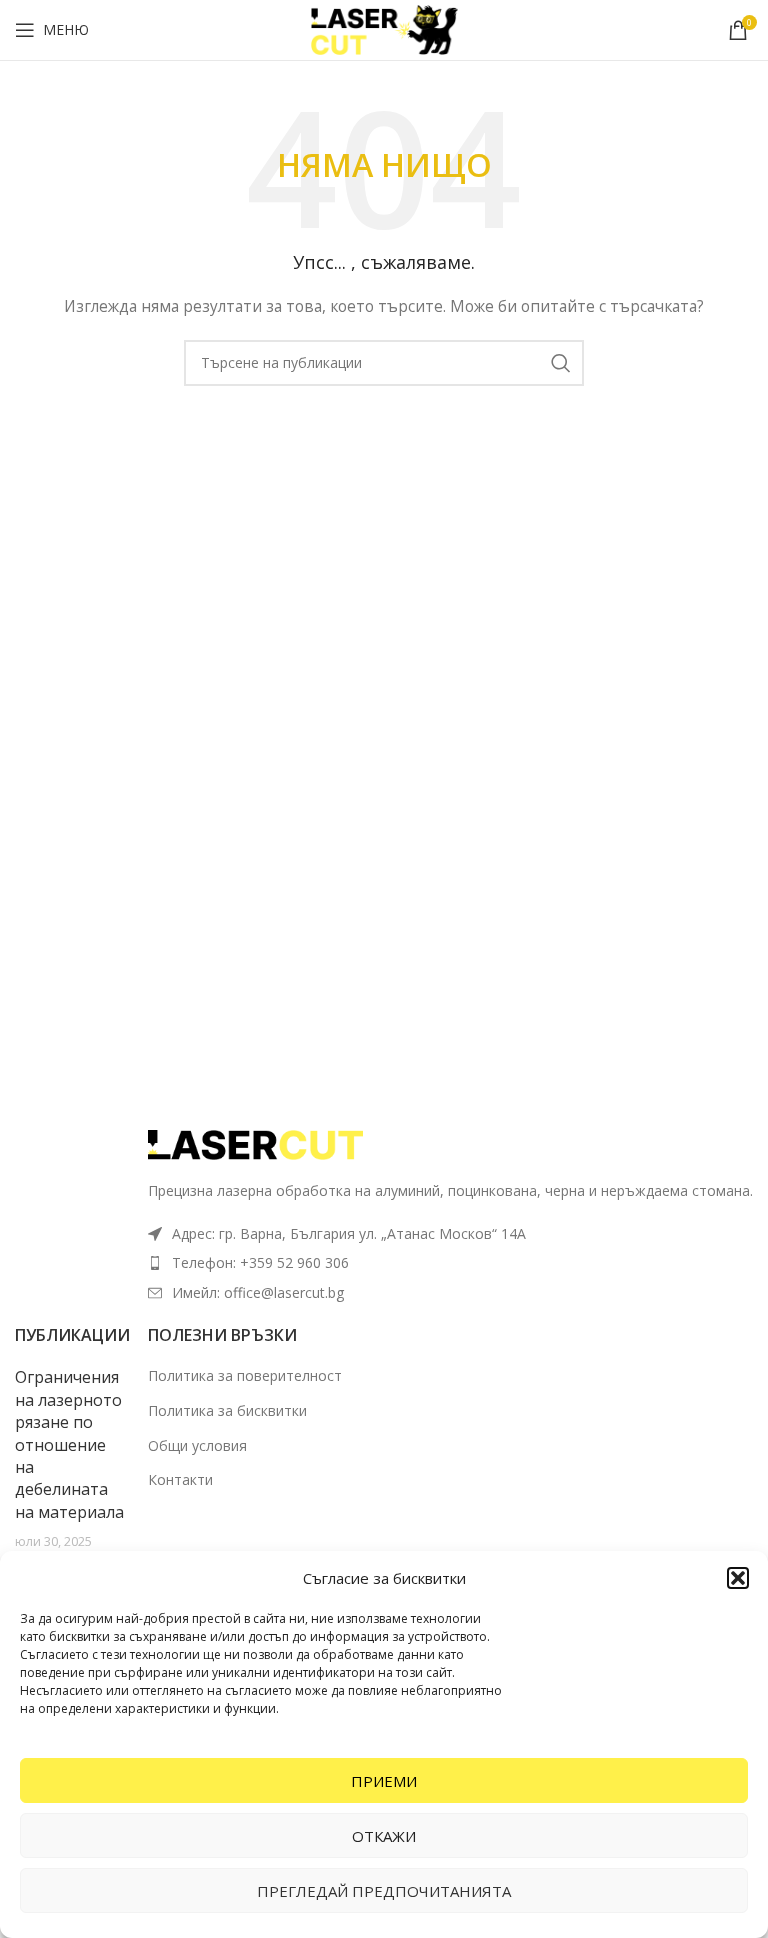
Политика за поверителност (245, 1375)
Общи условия (197, 1445)
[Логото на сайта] (384, 28)
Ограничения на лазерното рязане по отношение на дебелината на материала (69, 1444)
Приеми (384, 1781)
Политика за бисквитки (227, 1410)
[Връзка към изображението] (258, 1143)
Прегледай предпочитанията (384, 1891)
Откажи (384, 1836)
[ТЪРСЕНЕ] (561, 363)
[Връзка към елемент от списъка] (450, 1263)
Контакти (180, 1479)
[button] (738, 1578)
